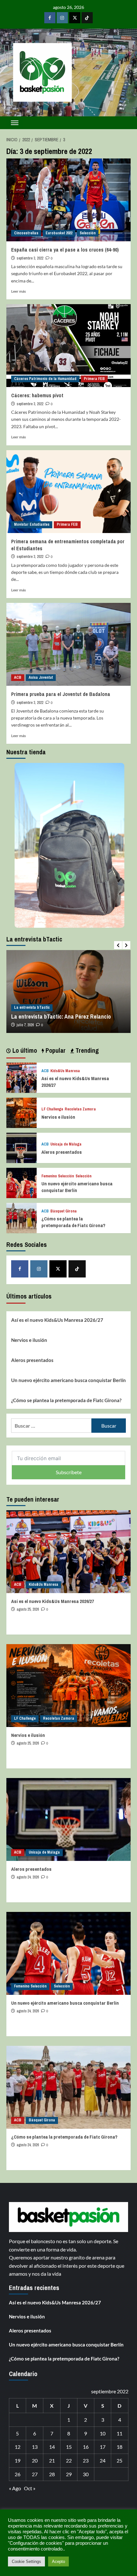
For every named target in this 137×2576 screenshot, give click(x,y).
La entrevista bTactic (32, 1007)
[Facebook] (50, 18)
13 (35, 2447)
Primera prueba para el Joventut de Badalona (61, 694)
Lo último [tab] (24, 1050)
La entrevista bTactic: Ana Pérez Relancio (61, 1017)
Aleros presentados (62, 1152)
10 (103, 2433)
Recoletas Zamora (80, 1109)
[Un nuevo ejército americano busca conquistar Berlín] (22, 1182)
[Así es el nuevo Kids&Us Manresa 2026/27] (22, 1077)
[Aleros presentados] (22, 1147)
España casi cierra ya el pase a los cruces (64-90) (65, 250)
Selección (88, 233)
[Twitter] (75, 18)
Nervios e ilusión (58, 1117)
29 (69, 2474)
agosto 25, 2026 (28, 1609)
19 (18, 2460)
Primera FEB (94, 379)
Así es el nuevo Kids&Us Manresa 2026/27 (57, 1320)
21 (52, 2460)
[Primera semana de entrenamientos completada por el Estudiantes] (68, 492)
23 (86, 2460)
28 (52, 2474)
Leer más (18, 291)
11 (119, 2433)
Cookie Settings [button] (26, 2561)
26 (18, 2474)
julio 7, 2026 (25, 1025)
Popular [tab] (55, 1050)
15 (69, 2447)
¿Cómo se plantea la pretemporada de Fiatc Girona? (73, 1222)
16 (86, 2447)
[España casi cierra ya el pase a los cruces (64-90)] (68, 200)
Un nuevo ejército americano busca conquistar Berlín (77, 1187)
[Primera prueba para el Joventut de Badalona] (68, 644)
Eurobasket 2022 (59, 233)
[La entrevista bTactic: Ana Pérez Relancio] (68, 992)
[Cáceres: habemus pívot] (68, 346)
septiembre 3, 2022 (30, 258)
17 (103, 2447)
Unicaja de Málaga (66, 1144)
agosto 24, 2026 (28, 1877)
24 (103, 2460)
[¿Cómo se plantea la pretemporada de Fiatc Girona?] (22, 1217)
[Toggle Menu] (15, 123)
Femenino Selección (58, 1176)
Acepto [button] (58, 2561)
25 (119, 2460)
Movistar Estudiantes (32, 524)
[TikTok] (87, 18)
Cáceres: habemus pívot (37, 395)
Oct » (30, 2488)
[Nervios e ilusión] (22, 1112)
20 (35, 2460)
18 (119, 2447)
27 (35, 2474)
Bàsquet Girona (64, 1211)
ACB (18, 677)
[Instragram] (62, 18)
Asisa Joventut (41, 677)
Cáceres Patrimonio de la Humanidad (45, 379)
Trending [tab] (86, 1050)
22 (69, 2460)
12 (18, 2447)
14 (52, 2447)
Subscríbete (69, 1472)
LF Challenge (52, 1109)
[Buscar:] (51, 1426)
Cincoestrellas (26, 233)
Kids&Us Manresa (65, 1071)
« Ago (15, 2488)
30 (86, 2474)
